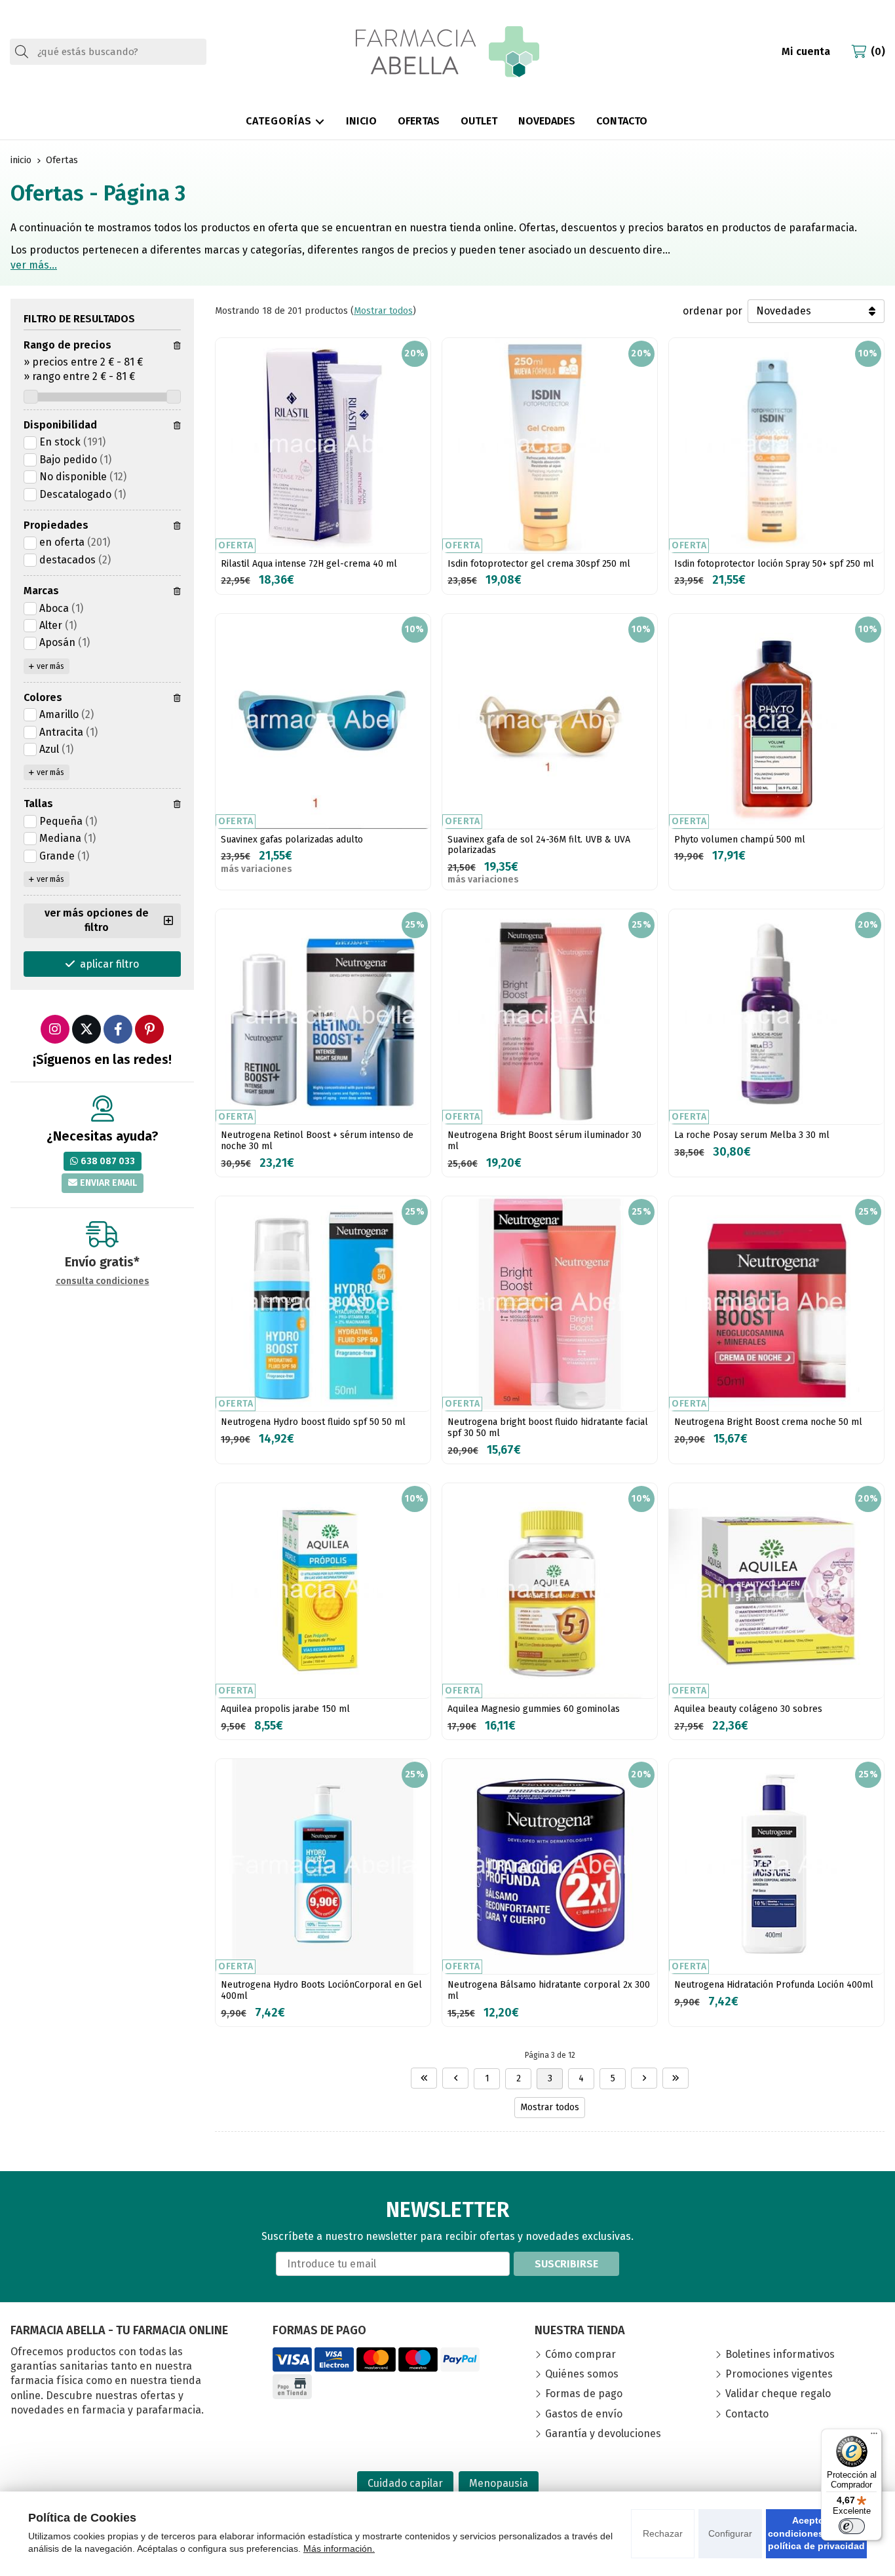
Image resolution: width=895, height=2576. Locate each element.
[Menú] (874, 2436)
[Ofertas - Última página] (676, 2078)
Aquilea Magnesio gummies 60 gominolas (534, 1709)
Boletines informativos (780, 2354)
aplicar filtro (109, 964)
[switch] (852, 2526)
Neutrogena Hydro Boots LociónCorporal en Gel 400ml (321, 1990)
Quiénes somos (582, 2374)
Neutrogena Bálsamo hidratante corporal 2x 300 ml (549, 1990)
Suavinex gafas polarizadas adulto (292, 840)
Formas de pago (584, 2394)
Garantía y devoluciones (603, 2434)
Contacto (747, 2414)
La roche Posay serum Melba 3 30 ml (752, 1135)
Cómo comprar (581, 2354)
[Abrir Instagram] (55, 1029)
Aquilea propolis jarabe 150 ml (285, 1709)
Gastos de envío (584, 2414)
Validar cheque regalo (778, 2394)
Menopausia (499, 2483)
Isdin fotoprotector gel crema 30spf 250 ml (539, 564)
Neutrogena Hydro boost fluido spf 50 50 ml (313, 1422)
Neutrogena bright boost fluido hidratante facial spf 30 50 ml (548, 1428)
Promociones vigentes (779, 2374)
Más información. (339, 2548)
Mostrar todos (383, 311)
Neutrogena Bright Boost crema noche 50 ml (768, 1422)
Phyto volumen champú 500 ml (740, 840)
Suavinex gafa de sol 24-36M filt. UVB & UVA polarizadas (539, 845)
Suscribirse (566, 2264)
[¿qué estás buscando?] (108, 51)
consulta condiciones (103, 1281)
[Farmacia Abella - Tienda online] (447, 52)
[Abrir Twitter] (86, 1029)
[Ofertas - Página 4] (644, 2078)
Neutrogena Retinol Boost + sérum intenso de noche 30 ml (317, 1141)
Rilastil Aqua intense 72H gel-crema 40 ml (309, 564)
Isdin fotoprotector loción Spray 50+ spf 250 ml (774, 564)
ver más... (34, 265)
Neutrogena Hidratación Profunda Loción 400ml (774, 1985)
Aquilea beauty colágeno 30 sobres (748, 1709)
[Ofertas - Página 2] (455, 2078)
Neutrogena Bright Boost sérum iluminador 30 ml (544, 1141)
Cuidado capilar (405, 2483)
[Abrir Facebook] (118, 1029)
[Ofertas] (424, 2078)
